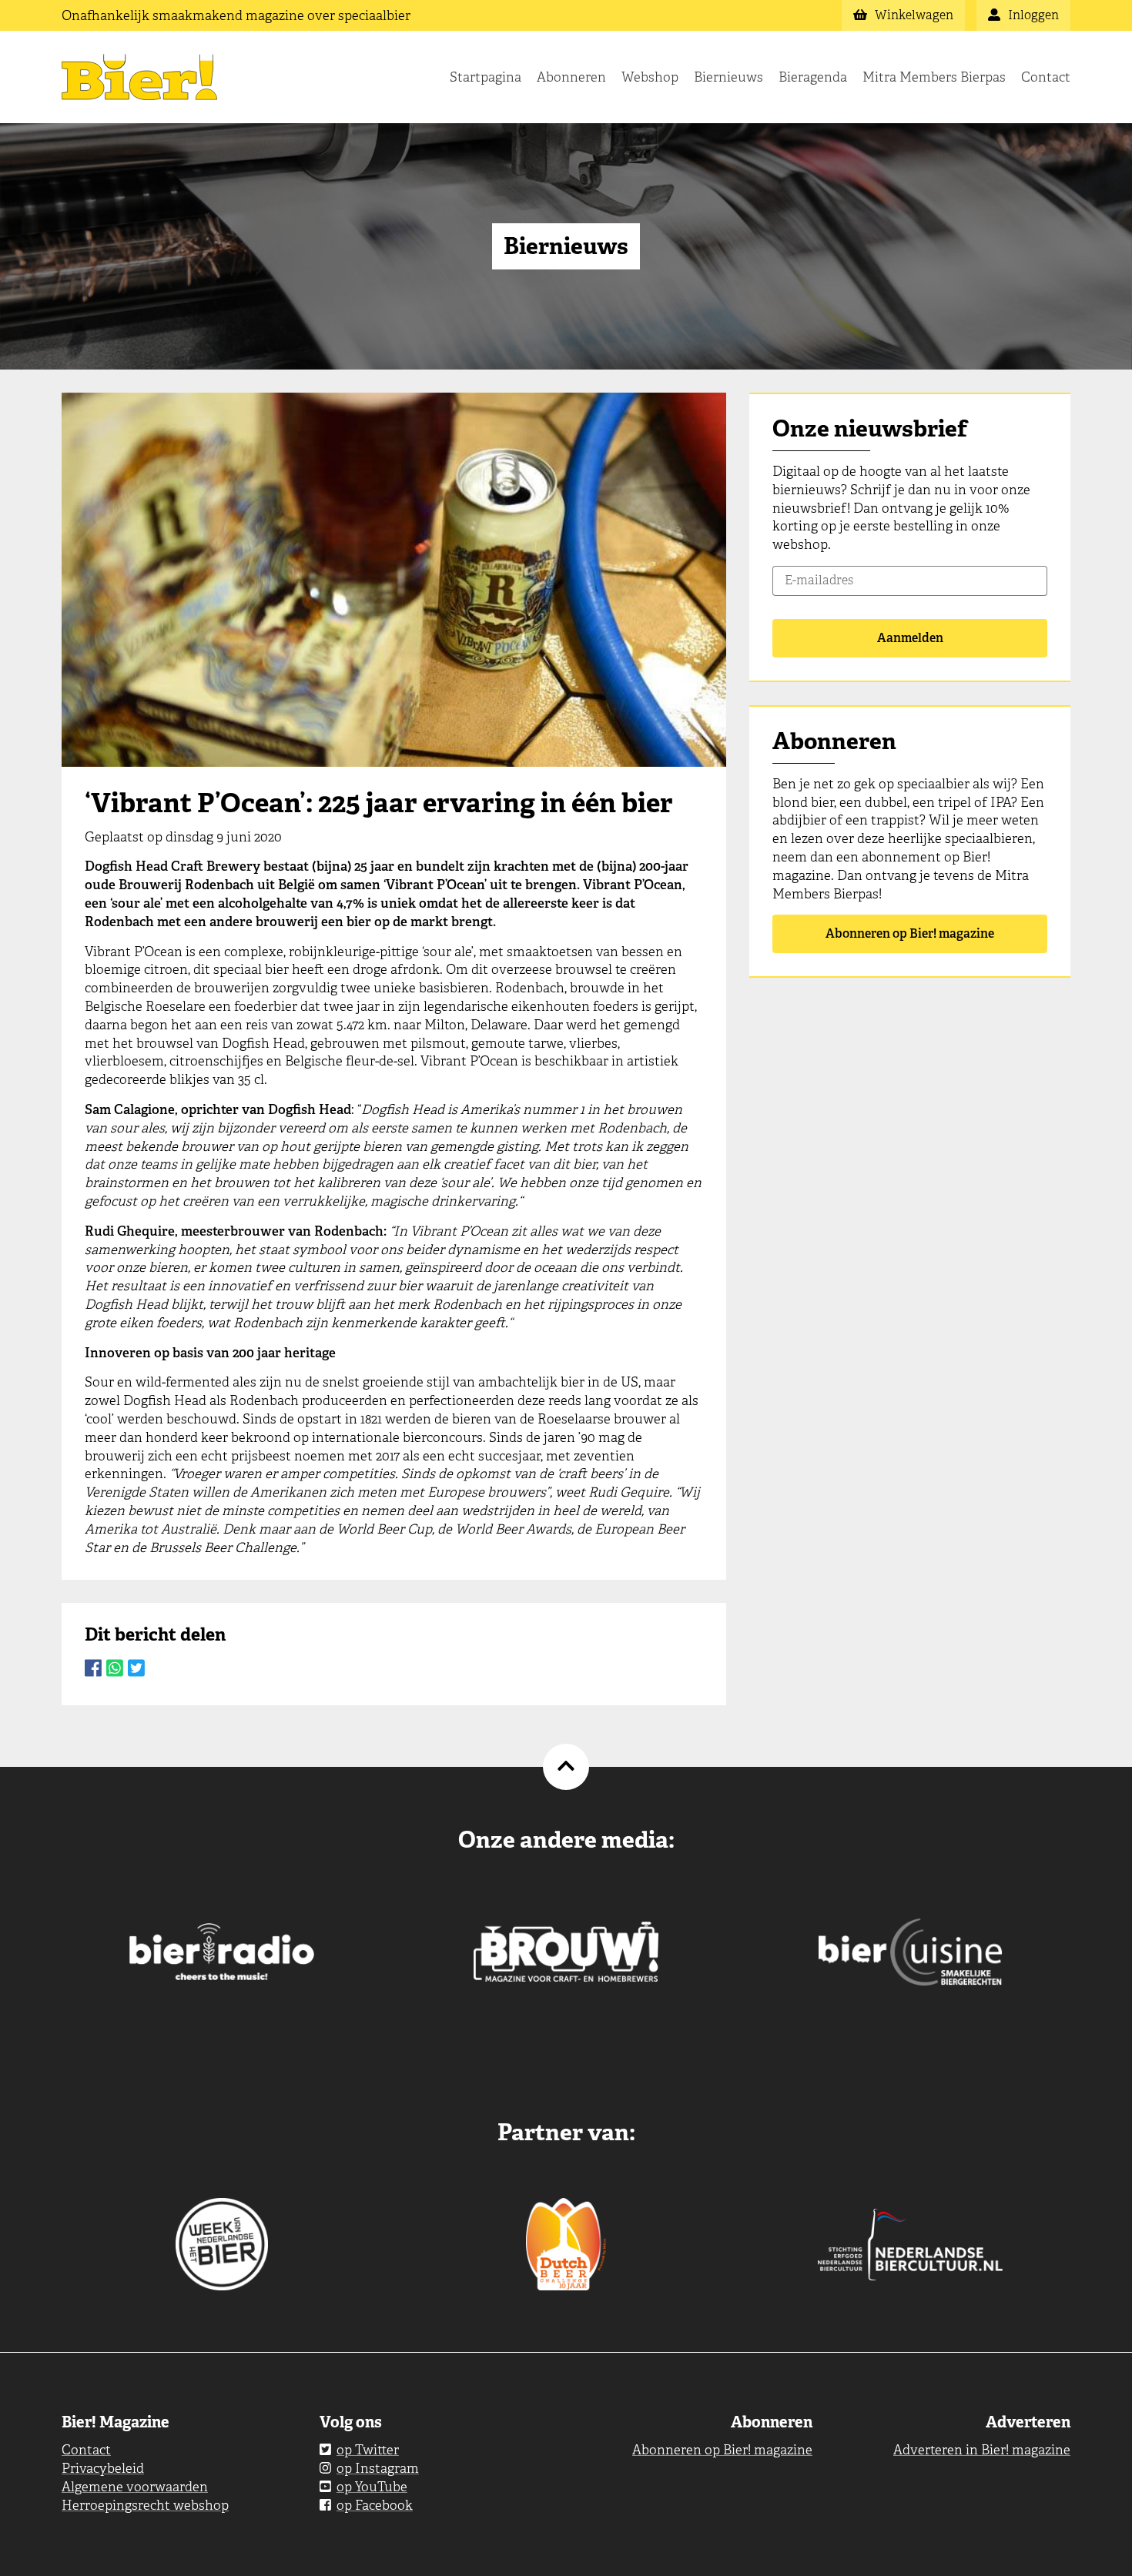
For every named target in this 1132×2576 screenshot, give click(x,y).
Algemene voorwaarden (135, 2487)
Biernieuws (728, 77)
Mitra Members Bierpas (934, 77)
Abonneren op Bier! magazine (910, 933)
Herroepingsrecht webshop (145, 2505)
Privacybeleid (103, 2468)
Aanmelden (910, 638)
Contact (1046, 77)
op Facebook (375, 2505)
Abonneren (571, 77)
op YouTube (372, 2487)
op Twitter (368, 2450)
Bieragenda (813, 77)
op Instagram (378, 2468)
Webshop (650, 77)
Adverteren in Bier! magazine (982, 2450)
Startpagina (486, 77)
